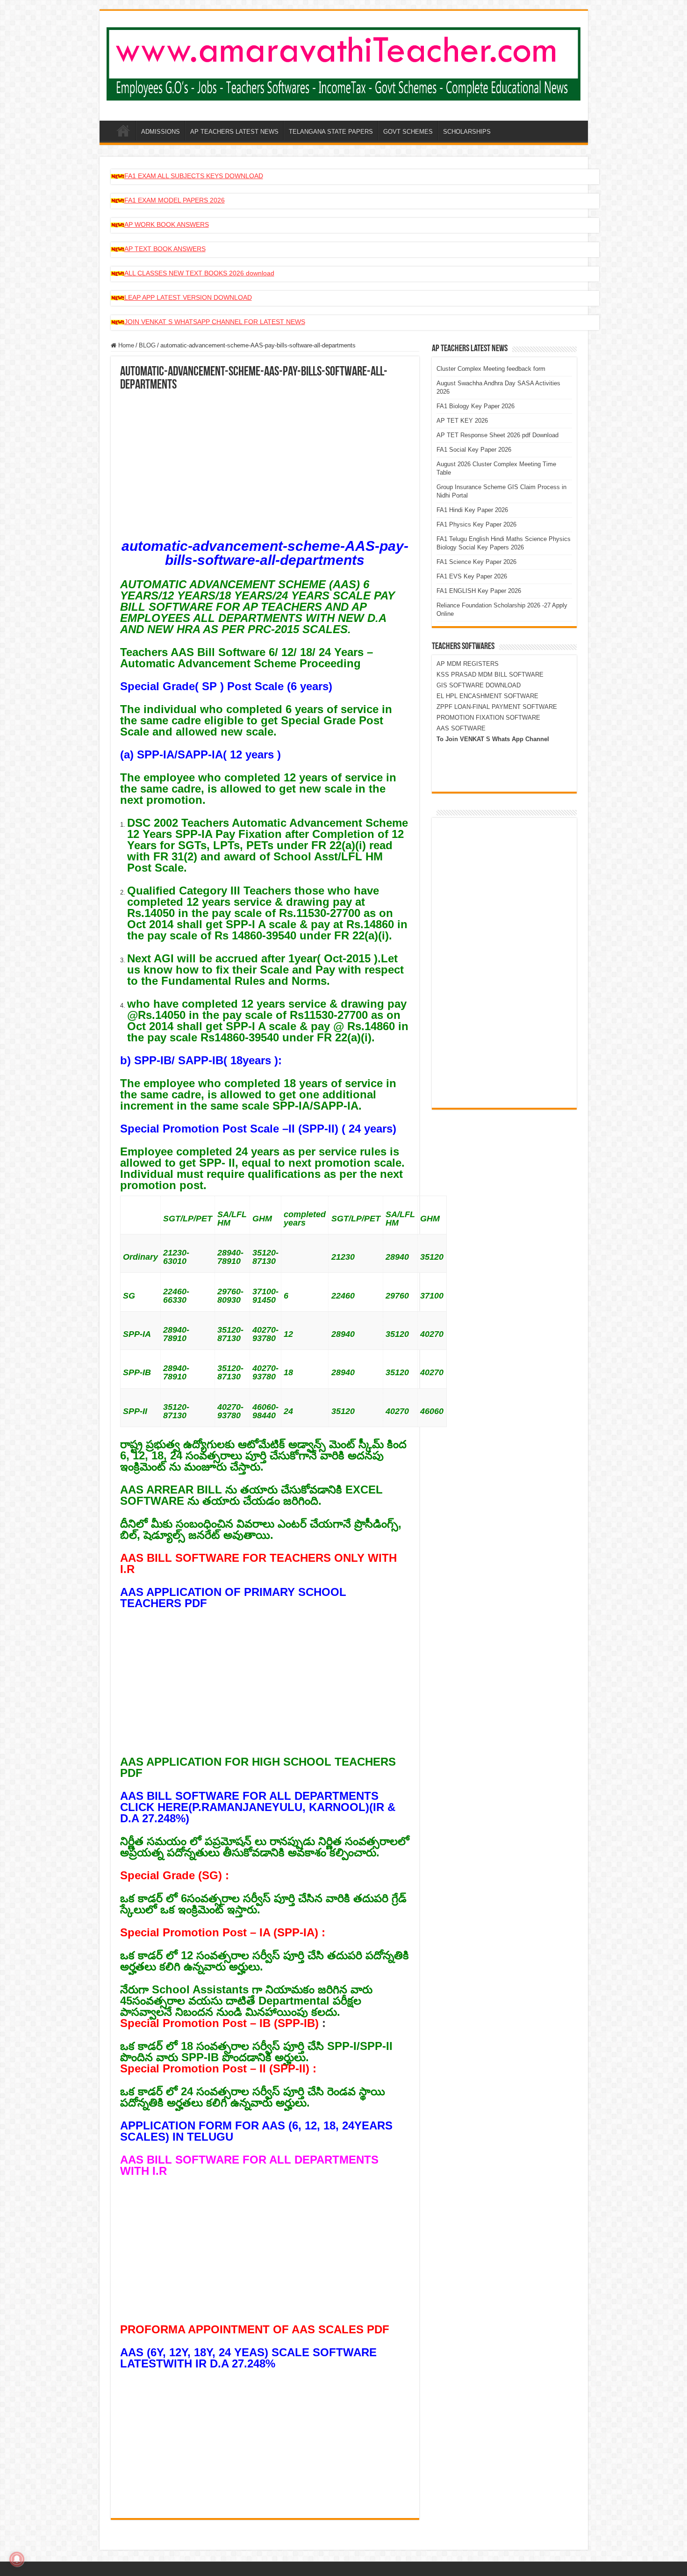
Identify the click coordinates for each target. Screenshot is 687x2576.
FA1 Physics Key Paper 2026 (476, 524)
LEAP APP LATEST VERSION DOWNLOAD (188, 297)
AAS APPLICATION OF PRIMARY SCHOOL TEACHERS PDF (233, 1598)
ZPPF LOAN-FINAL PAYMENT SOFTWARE (497, 707)
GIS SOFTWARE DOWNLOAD (479, 685)
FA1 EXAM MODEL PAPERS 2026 (175, 200)
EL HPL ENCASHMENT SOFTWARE (487, 696)
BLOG (147, 345)
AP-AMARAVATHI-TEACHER (123, 130)
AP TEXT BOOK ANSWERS (165, 249)
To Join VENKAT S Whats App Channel (493, 739)
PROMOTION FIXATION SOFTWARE (488, 718)
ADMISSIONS (161, 132)
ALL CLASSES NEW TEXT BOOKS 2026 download (199, 273)
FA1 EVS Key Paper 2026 (472, 576)
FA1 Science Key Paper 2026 (476, 562)
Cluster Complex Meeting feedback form (491, 369)
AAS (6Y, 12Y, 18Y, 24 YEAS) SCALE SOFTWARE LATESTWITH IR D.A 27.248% (248, 2358)
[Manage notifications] (17, 2559)
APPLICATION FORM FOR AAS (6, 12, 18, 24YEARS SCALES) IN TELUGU (256, 2131)
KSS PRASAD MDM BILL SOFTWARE (490, 675)
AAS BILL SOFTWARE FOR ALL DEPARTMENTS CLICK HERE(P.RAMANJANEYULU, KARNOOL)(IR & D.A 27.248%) (258, 1807)
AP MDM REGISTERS (468, 664)
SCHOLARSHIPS (467, 132)
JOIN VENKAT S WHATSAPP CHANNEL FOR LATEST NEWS (215, 322)
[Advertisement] (265, 462)
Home (125, 345)
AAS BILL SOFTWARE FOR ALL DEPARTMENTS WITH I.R (249, 2165)
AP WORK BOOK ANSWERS (167, 224)
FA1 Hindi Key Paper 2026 (472, 510)
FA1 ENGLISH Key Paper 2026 (479, 591)
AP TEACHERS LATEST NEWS (234, 132)
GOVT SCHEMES (408, 132)
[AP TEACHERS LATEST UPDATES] (344, 62)
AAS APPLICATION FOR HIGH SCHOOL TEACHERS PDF (258, 1767)
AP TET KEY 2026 (462, 421)
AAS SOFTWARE (461, 728)
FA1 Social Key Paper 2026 (474, 450)
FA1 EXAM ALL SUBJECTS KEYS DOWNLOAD (194, 176)
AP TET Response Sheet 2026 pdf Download (497, 435)
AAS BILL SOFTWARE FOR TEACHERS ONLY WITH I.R (258, 1563)
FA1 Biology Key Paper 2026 (476, 406)
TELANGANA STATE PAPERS (331, 132)
